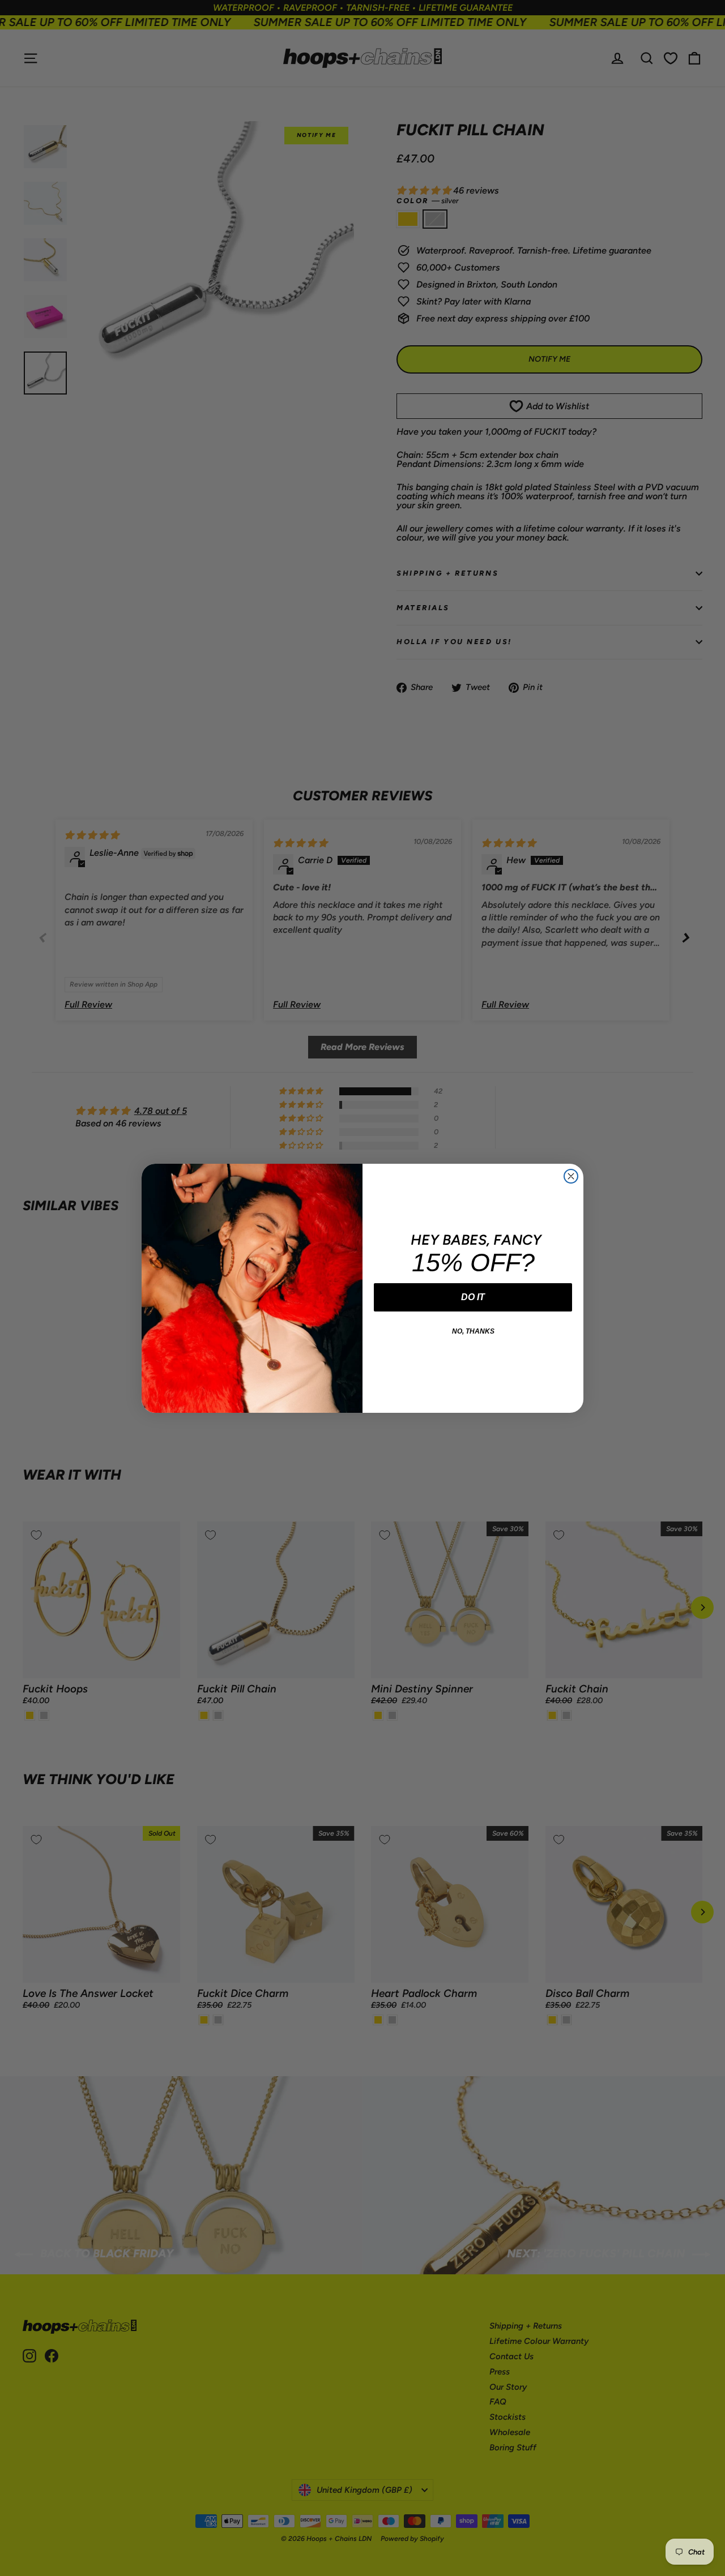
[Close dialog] (571, 1176)
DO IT (473, 1297)
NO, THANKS (473, 1331)
